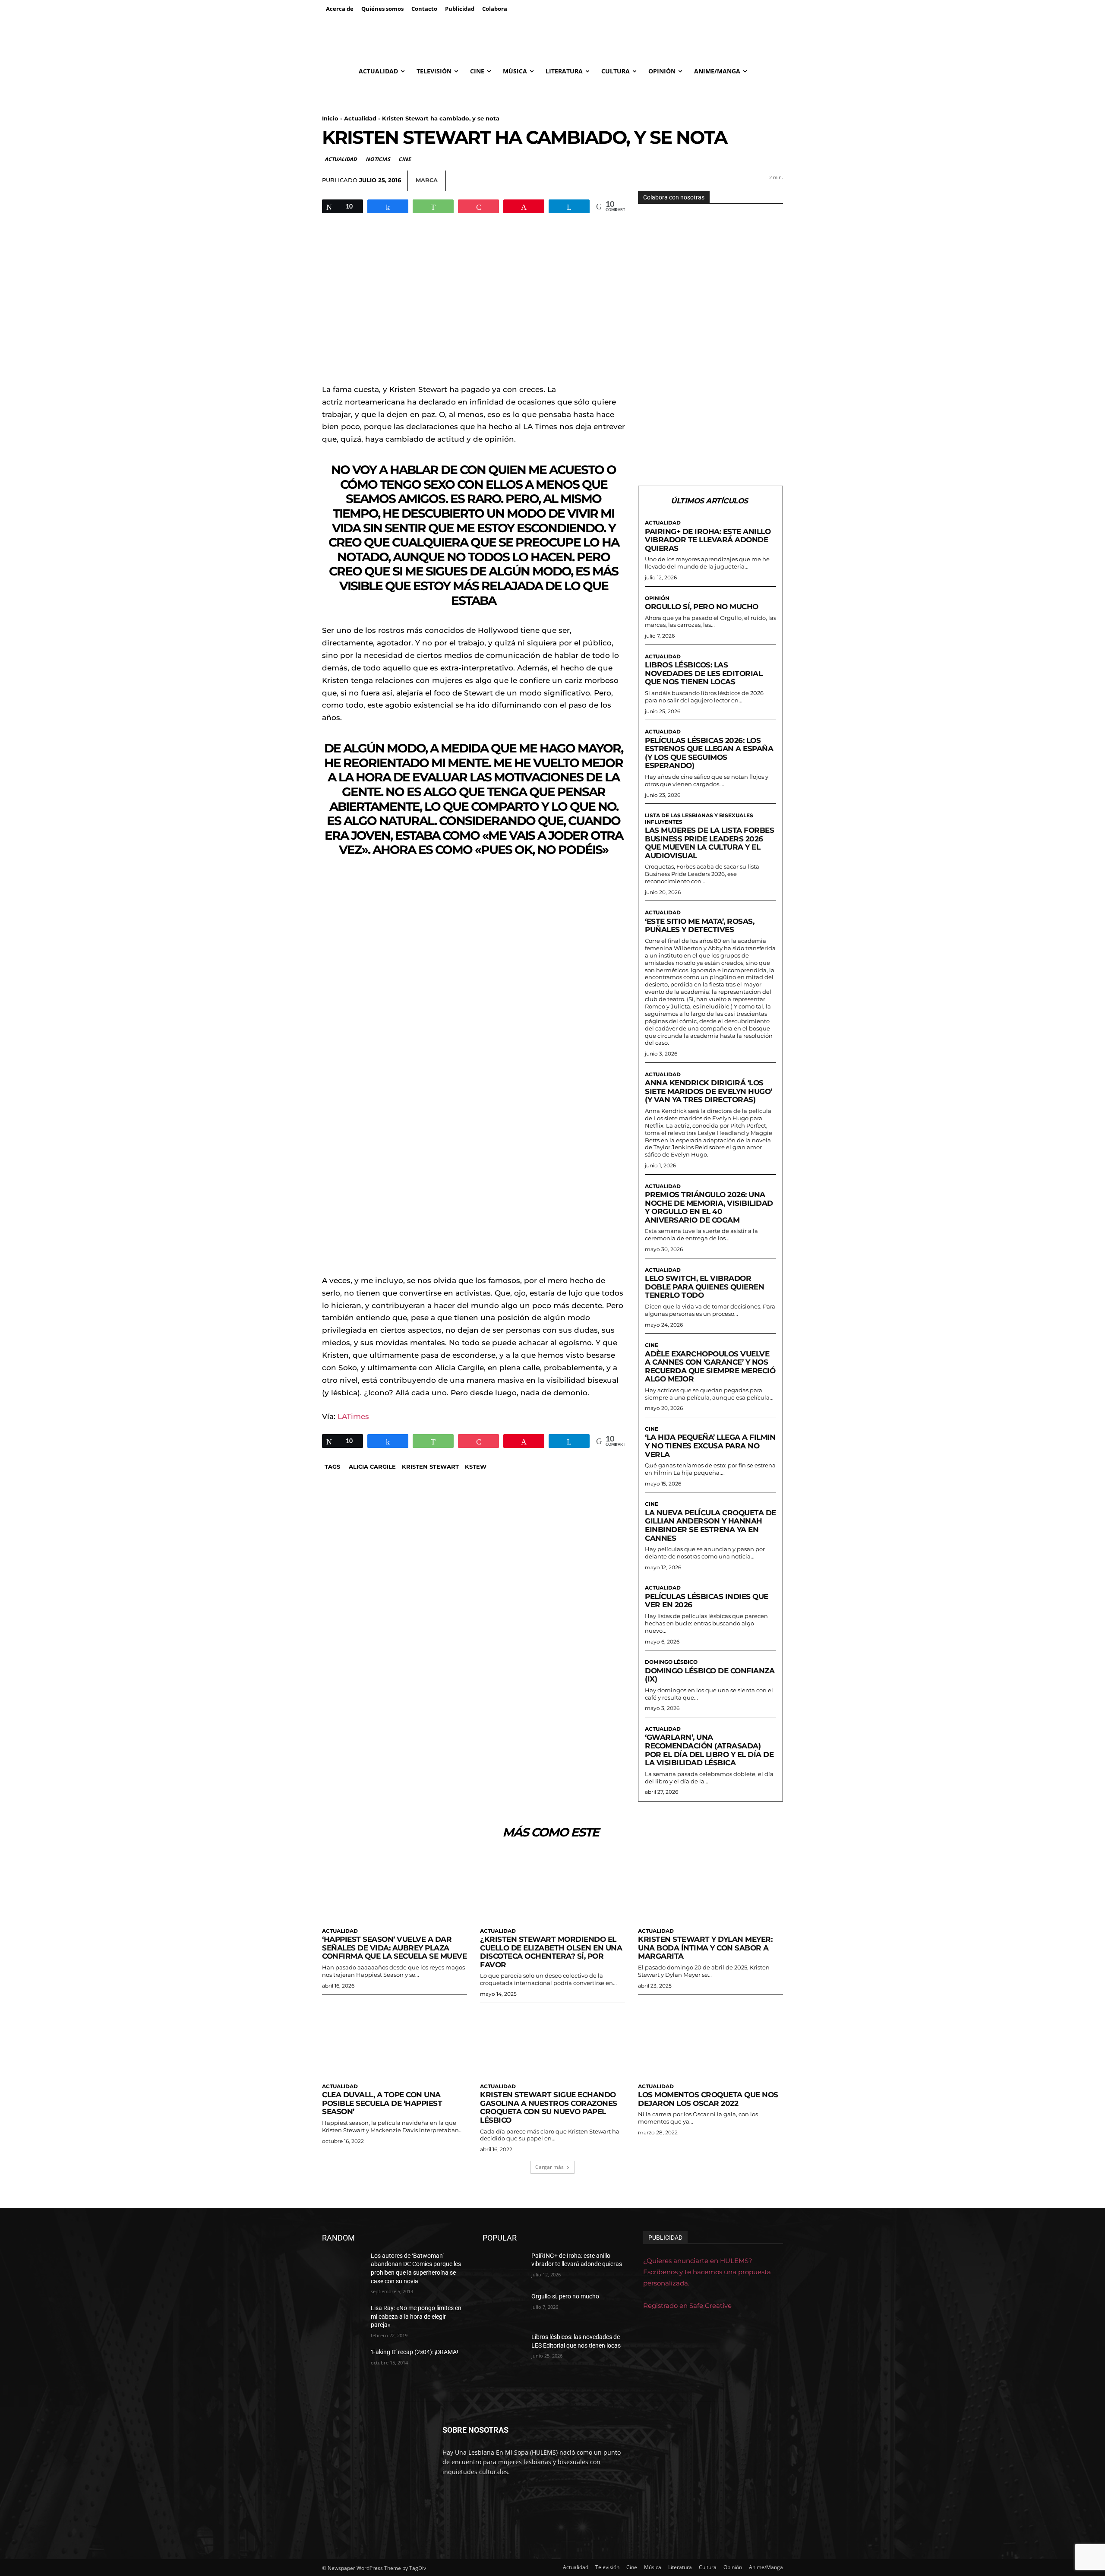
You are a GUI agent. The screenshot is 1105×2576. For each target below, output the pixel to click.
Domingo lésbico (671, 1662)
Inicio (330, 118)
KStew (476, 1467)
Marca (427, 180)
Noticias (378, 159)
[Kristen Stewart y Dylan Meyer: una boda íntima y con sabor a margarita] (710, 1887)
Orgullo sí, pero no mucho (702, 607)
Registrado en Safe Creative (687, 2306)
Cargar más (549, 2167)
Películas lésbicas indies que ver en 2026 (707, 1601)
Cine (404, 159)
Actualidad (360, 118)
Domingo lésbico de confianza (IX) (710, 1675)
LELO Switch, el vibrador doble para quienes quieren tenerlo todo (704, 1287)
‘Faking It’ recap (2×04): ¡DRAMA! (415, 2352)
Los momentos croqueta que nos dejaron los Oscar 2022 (708, 2099)
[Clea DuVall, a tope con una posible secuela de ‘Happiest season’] (395, 2042)
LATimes (353, 1416)
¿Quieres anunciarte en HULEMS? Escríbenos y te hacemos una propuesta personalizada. (707, 2272)
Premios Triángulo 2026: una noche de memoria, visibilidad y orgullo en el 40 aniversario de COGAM (709, 1207)
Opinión (657, 598)
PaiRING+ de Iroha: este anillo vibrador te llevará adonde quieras (708, 540)
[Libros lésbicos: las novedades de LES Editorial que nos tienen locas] (504, 2348)
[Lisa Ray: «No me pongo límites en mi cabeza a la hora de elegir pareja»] (343, 2319)
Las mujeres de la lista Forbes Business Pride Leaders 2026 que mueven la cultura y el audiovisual (709, 843)
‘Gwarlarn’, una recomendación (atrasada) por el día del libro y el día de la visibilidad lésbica (709, 1750)
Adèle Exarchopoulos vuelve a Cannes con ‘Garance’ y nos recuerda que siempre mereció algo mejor (710, 1367)
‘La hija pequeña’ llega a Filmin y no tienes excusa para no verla (710, 1446)
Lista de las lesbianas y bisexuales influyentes (699, 819)
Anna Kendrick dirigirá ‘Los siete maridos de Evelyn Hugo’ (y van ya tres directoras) (709, 1091)
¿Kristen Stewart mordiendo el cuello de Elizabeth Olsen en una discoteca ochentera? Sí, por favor (551, 1952)
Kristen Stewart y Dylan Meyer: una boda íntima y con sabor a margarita (705, 1948)
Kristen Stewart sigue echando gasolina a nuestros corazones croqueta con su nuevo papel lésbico (549, 2107)
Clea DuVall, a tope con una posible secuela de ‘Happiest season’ (382, 2103)
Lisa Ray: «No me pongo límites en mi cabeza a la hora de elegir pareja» (416, 2316)
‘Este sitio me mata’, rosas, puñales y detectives (699, 926)
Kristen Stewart (430, 1467)
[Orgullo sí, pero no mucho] (504, 2307)
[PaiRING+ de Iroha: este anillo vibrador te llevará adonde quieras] (504, 2266)
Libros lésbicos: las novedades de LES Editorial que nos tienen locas (704, 673)
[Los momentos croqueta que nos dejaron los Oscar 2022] (710, 2042)
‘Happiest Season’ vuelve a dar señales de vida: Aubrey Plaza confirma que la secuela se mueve (394, 1948)
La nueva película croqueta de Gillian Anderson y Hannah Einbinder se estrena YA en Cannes (710, 1525)
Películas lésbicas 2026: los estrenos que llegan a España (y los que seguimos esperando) (709, 753)
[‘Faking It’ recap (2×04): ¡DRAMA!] (343, 2363)
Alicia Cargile (372, 1467)
